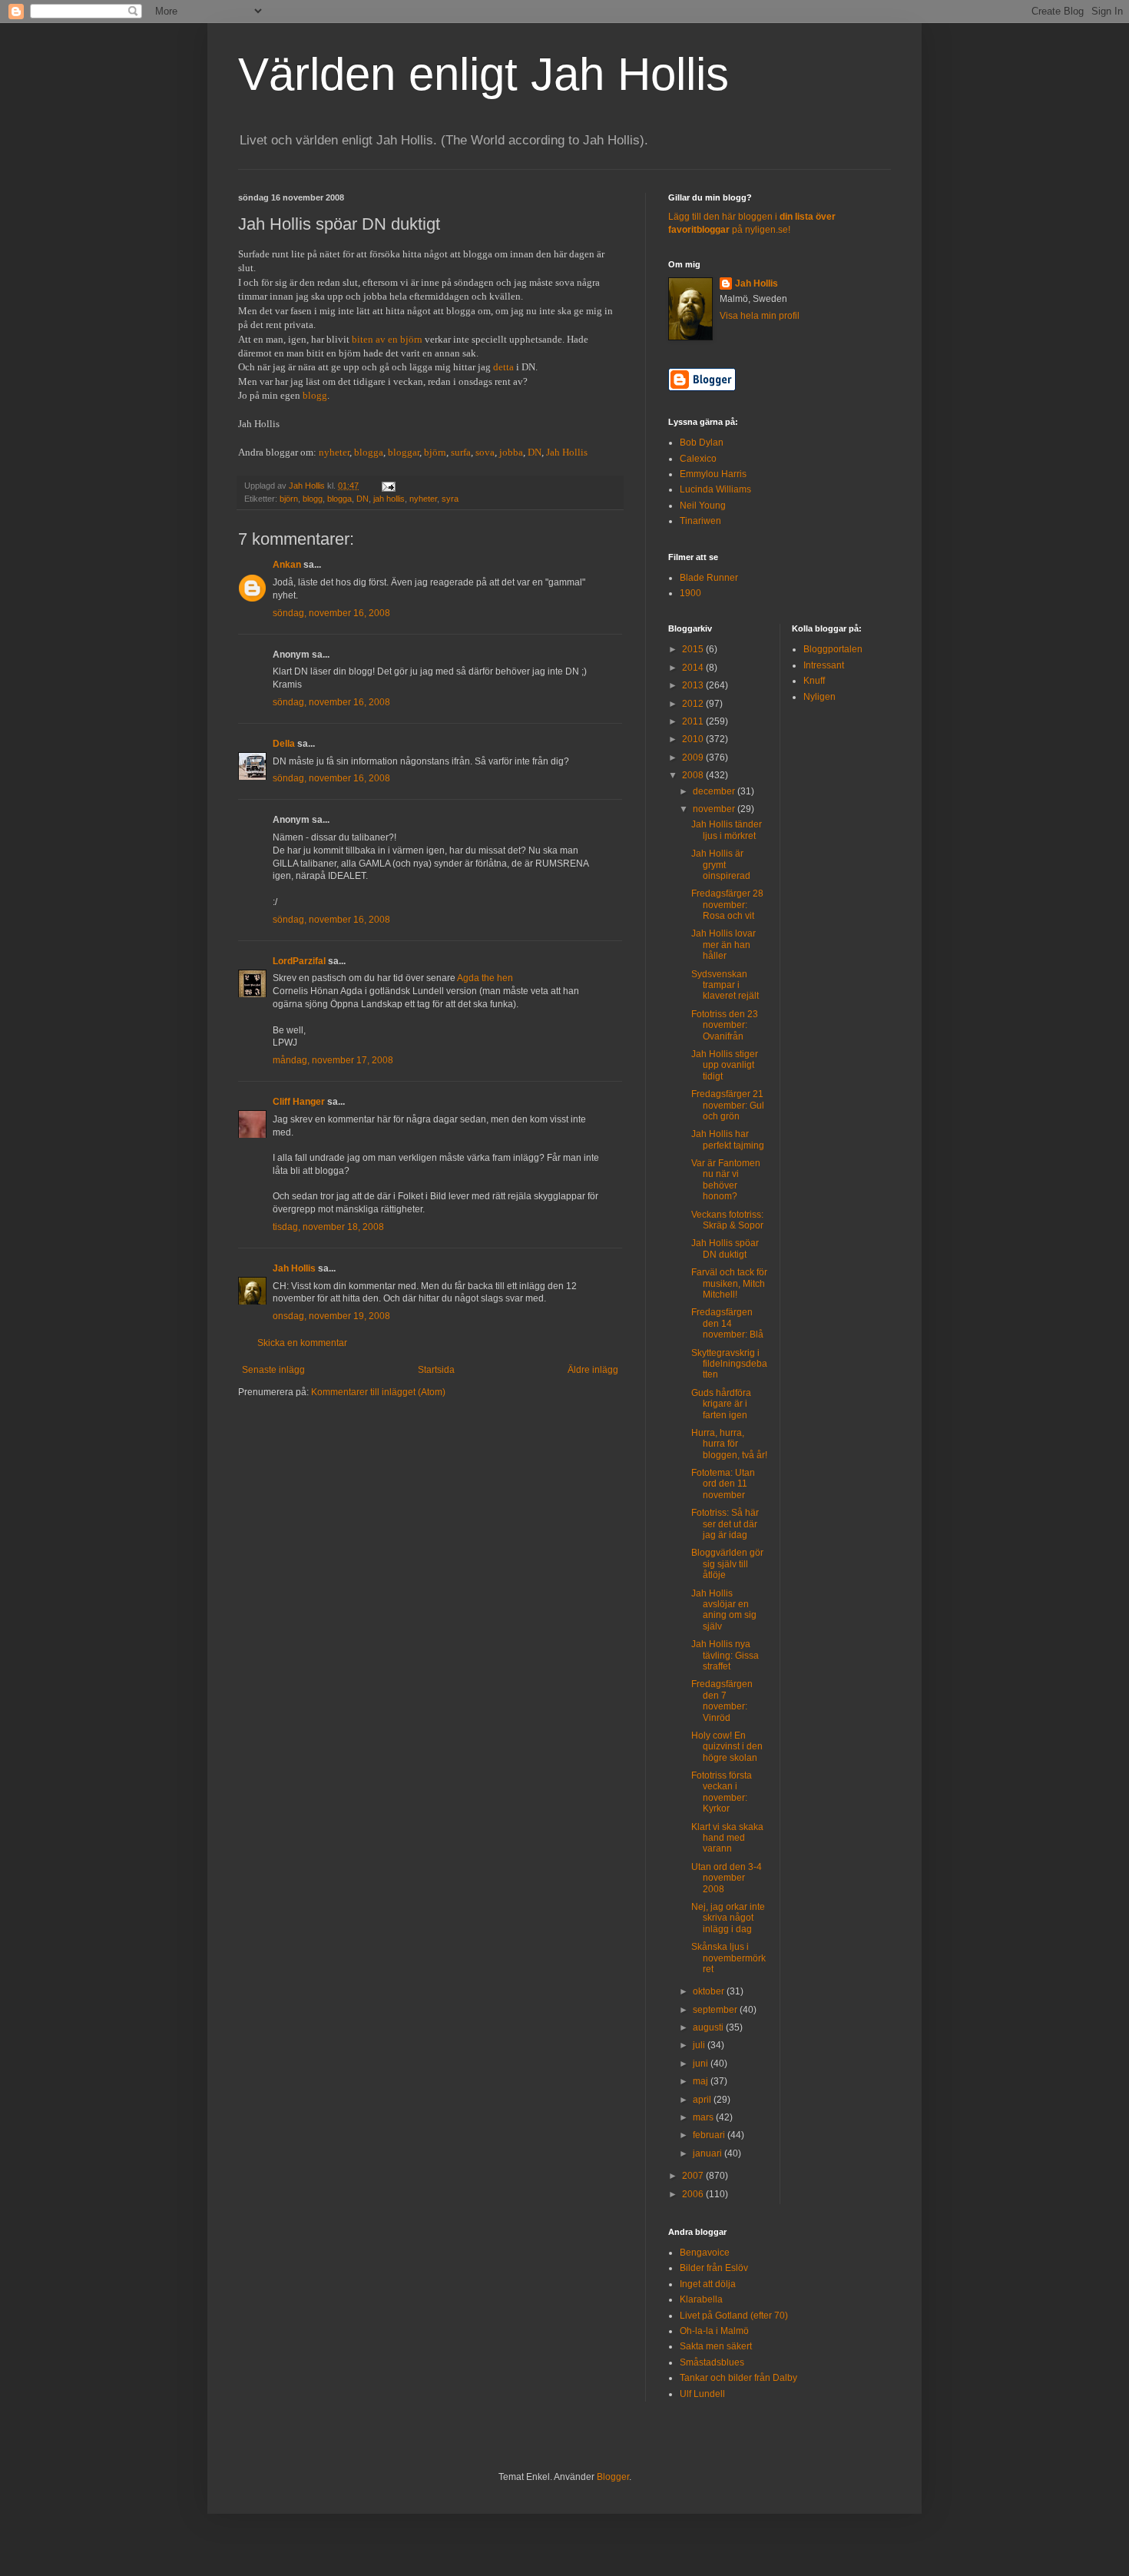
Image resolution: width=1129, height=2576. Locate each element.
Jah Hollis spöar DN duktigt (725, 1248)
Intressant (824, 665)
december (715, 791)
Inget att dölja (708, 2284)
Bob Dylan (702, 443)
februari (710, 2135)
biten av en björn (387, 339)
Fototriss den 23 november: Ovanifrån (725, 1025)
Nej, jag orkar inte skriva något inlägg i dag (728, 1918)
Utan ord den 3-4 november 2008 (727, 1878)
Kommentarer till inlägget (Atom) (378, 1392)
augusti (709, 2027)
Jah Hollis (567, 452)
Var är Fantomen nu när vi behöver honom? (726, 1180)
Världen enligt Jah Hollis (483, 74)
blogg (315, 395)
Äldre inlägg (593, 1370)
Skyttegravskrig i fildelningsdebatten (729, 1364)
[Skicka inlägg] (388, 486)
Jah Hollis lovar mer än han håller (723, 945)
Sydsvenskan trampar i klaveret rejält (725, 985)
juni (702, 2064)
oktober (710, 1991)
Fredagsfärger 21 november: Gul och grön (728, 1105)
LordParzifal (299, 961)
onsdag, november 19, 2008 (331, 1316)
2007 (694, 2176)
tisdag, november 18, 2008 (328, 1227)
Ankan (287, 565)
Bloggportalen (833, 649)
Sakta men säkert (716, 2346)
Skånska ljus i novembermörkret (728, 1958)
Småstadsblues (712, 2362)
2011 (694, 721)
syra (450, 499)
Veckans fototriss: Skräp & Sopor (727, 1220)
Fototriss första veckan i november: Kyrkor (722, 1792)
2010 (694, 739)
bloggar (404, 452)
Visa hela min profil (760, 316)
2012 (694, 704)
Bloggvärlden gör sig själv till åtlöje (727, 1564)
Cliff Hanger (299, 1102)
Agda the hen (485, 978)
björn (435, 452)
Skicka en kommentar (302, 1343)
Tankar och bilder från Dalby (738, 2378)
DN (535, 452)
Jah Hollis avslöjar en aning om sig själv (724, 1610)
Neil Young (703, 506)
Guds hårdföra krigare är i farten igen (721, 1404)
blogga (369, 452)
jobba (511, 452)
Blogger (613, 2477)
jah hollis (389, 499)
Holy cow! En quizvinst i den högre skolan (727, 1747)
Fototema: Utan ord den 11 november (723, 1484)
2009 (694, 758)
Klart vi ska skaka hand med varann (727, 1838)
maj (702, 2081)
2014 (694, 668)
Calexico (698, 459)
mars (704, 2117)
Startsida (436, 1370)
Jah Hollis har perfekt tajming (728, 1139)
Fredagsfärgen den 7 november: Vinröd (722, 1701)
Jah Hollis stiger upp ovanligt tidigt (725, 1065)
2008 (694, 775)
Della (284, 744)
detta (503, 367)
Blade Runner (709, 578)
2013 (694, 685)
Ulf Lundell (702, 2394)
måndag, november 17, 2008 (333, 1060)
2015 (694, 649)
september (716, 2010)
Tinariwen (700, 521)
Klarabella (701, 2299)
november (715, 809)
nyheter (334, 452)
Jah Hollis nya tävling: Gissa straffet (725, 1655)
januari (709, 2153)
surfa (461, 452)
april (703, 2100)
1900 (690, 593)
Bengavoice (705, 2253)
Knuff (814, 681)
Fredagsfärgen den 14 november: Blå (727, 1323)
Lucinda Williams (715, 489)
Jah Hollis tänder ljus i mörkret (727, 830)
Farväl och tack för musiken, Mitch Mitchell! (729, 1283)
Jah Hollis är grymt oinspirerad (721, 865)
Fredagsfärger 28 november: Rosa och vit (727, 905)
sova (485, 452)
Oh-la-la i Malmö (714, 2331)
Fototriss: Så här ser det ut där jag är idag (725, 1524)
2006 (694, 2194)
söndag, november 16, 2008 (331, 613)
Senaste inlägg (273, 1370)
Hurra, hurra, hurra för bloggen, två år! (729, 1444)
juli (700, 2045)
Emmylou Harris (713, 474)
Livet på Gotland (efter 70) (734, 2316)
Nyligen (819, 697)
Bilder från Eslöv (714, 2268)
